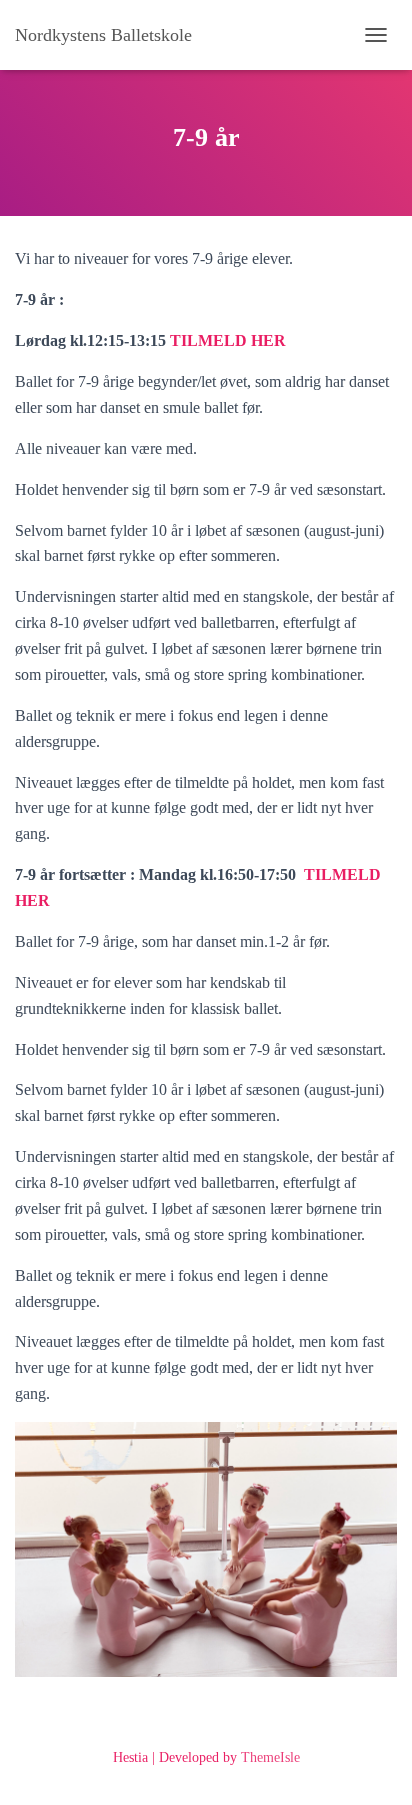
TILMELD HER (228, 340)
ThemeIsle (270, 1757)
